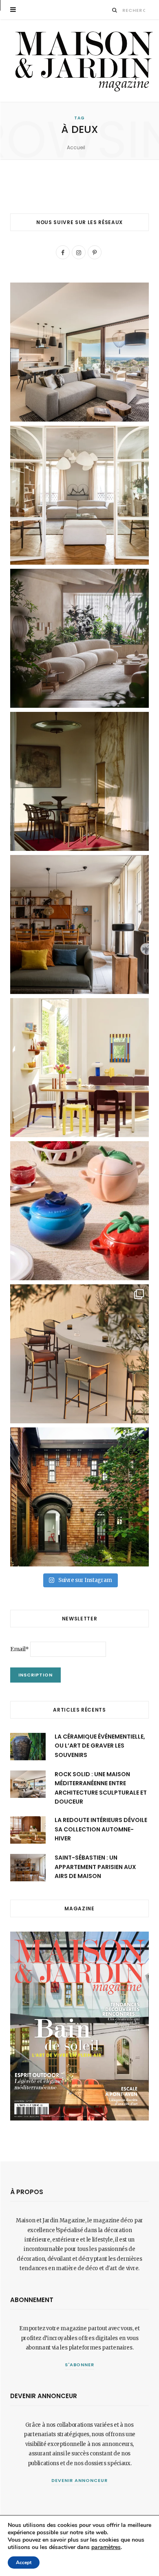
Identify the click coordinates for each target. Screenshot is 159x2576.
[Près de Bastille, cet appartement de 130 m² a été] (79, 924)
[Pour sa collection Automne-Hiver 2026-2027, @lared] (79, 1068)
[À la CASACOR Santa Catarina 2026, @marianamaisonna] (79, 638)
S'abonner (80, 2365)
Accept (24, 2563)
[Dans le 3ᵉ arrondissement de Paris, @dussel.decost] (79, 495)
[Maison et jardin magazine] (82, 61)
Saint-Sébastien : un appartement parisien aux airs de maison (95, 1867)
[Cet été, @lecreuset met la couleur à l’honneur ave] (79, 1211)
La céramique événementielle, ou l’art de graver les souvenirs (100, 1746)
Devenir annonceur (79, 2480)
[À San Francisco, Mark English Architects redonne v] (79, 1497)
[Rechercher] (115, 10)
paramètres (106, 2547)
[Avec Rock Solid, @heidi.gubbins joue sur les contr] (79, 352)
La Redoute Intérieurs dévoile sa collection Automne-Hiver (101, 1829)
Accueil (76, 147)
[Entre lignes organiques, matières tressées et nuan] (79, 1354)
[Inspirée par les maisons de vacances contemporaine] (79, 781)
